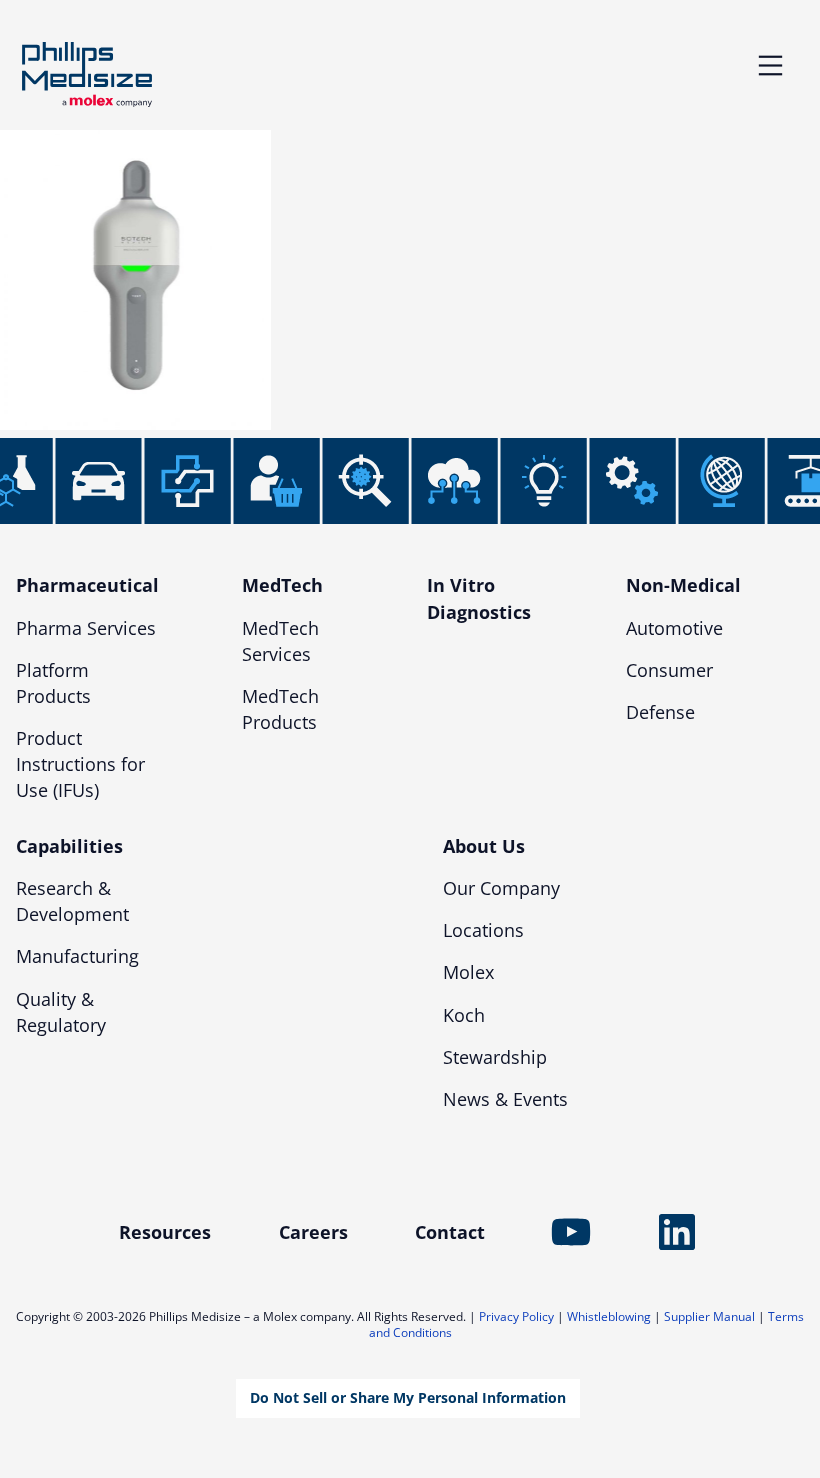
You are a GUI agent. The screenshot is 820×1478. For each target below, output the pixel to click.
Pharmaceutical (87, 585)
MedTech (282, 585)
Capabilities (69, 846)
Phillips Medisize (87, 74)
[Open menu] (770, 65)
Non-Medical (683, 585)
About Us (484, 846)
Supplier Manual (709, 1316)
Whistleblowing (609, 1316)
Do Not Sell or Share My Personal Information (408, 1397)
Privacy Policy (516, 1316)
